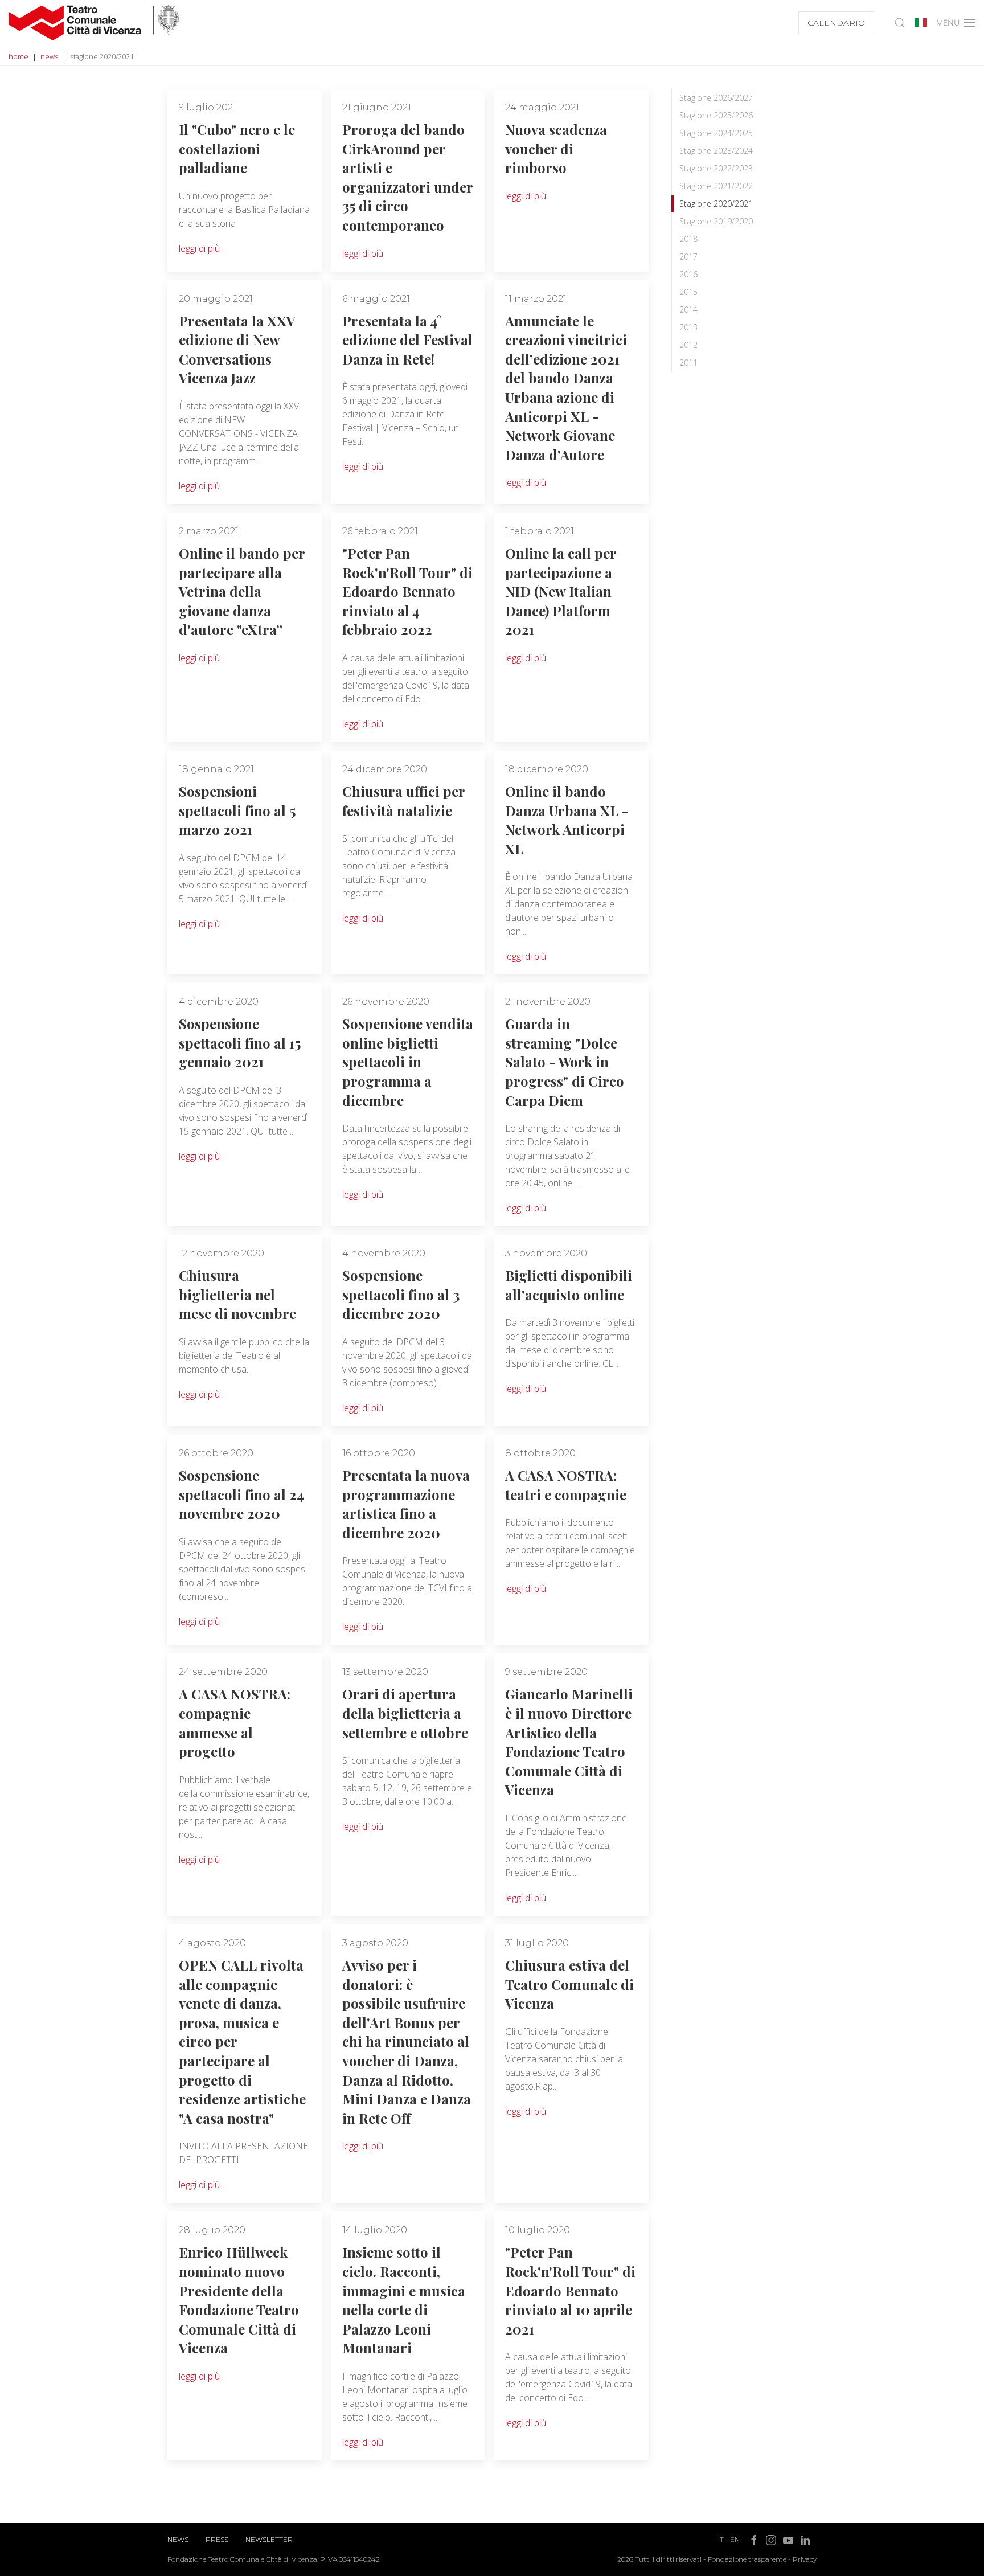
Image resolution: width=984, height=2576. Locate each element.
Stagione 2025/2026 (716, 115)
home (19, 56)
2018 (688, 239)
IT (721, 2539)
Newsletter (269, 2539)
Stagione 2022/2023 (716, 168)
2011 (688, 363)
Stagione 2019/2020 (716, 221)
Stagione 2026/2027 (716, 98)
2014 (688, 310)
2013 (688, 327)
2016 (688, 274)
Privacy (805, 2559)
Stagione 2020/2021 (716, 204)
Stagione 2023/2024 (716, 151)
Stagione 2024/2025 (716, 133)
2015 (688, 292)
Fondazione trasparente (747, 2559)
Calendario (836, 23)
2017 (688, 257)
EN (735, 2539)
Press (217, 2539)
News (178, 2539)
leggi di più (199, 248)
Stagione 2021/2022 (716, 186)
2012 (688, 345)
